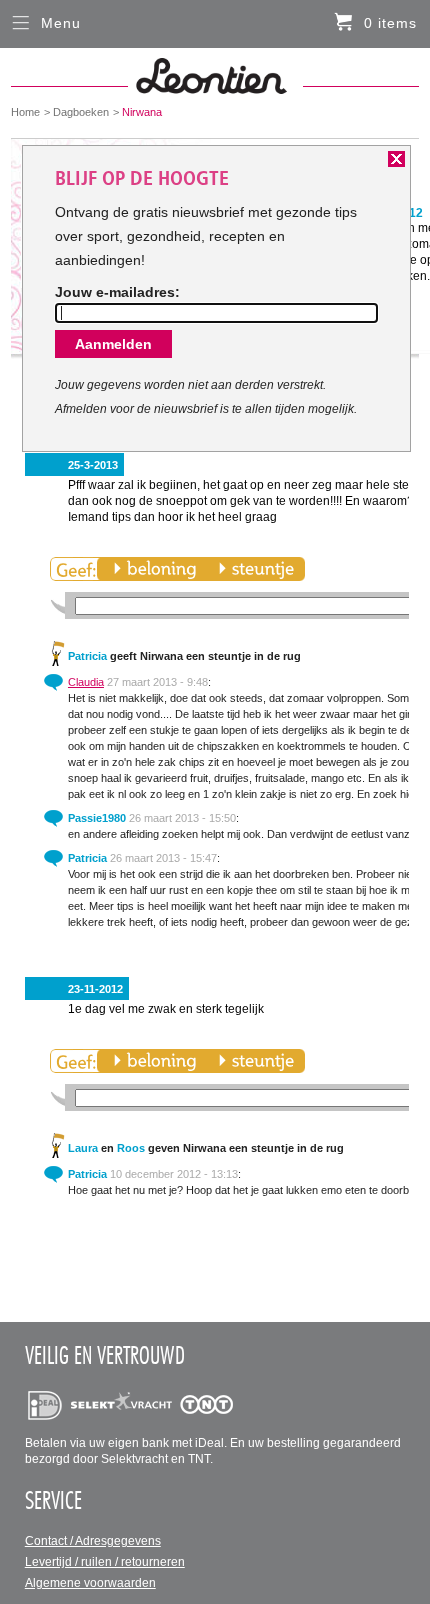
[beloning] (154, 569)
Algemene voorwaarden (90, 1583)
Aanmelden (113, 344)
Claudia (86, 682)
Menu (61, 23)
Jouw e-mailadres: (117, 292)
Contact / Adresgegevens (93, 1541)
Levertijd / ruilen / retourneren (105, 1562)
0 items (390, 23)
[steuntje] (256, 569)
